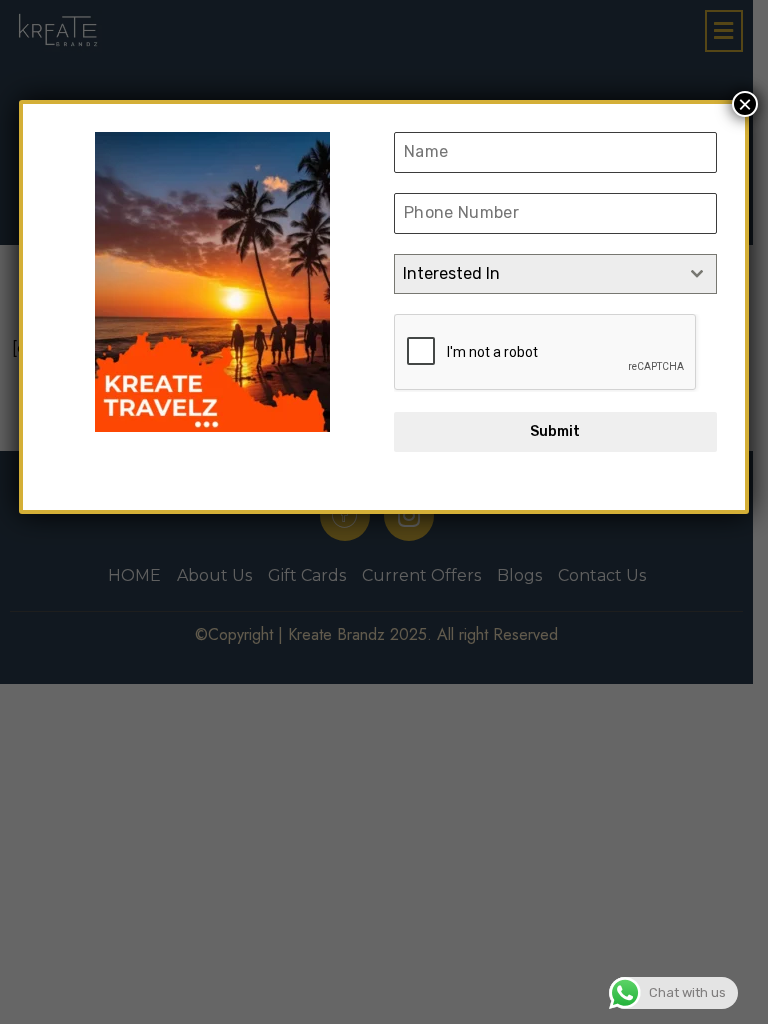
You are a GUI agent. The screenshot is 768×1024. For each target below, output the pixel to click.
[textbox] (536, 274)
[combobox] (555, 274)
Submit (555, 431)
